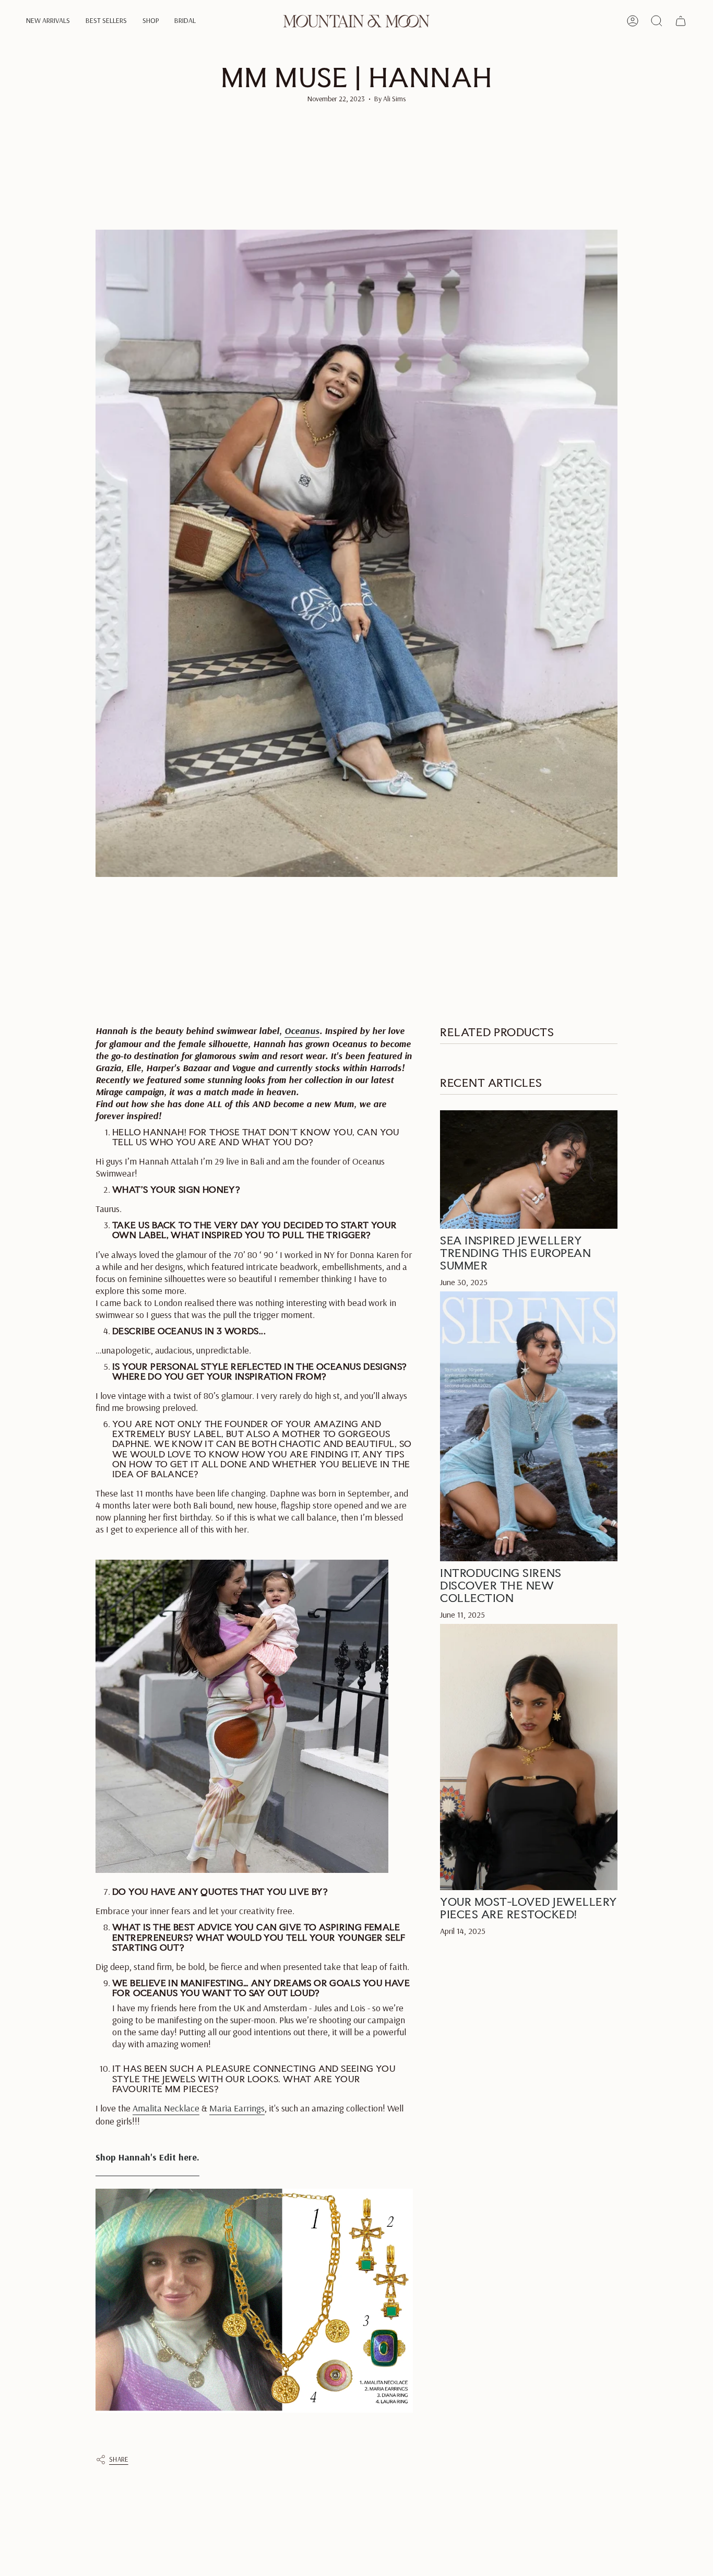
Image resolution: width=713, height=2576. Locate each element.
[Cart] (681, 21)
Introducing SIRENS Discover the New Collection (501, 1585)
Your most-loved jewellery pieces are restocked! (529, 1907)
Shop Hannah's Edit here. (147, 2157)
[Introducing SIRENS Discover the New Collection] (529, 1426)
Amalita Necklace (166, 2108)
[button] (48, 21)
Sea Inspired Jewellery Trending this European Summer (515, 1253)
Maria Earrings (237, 2108)
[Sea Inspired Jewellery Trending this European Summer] (529, 1170)
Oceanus (302, 1031)
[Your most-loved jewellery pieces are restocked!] (529, 1756)
